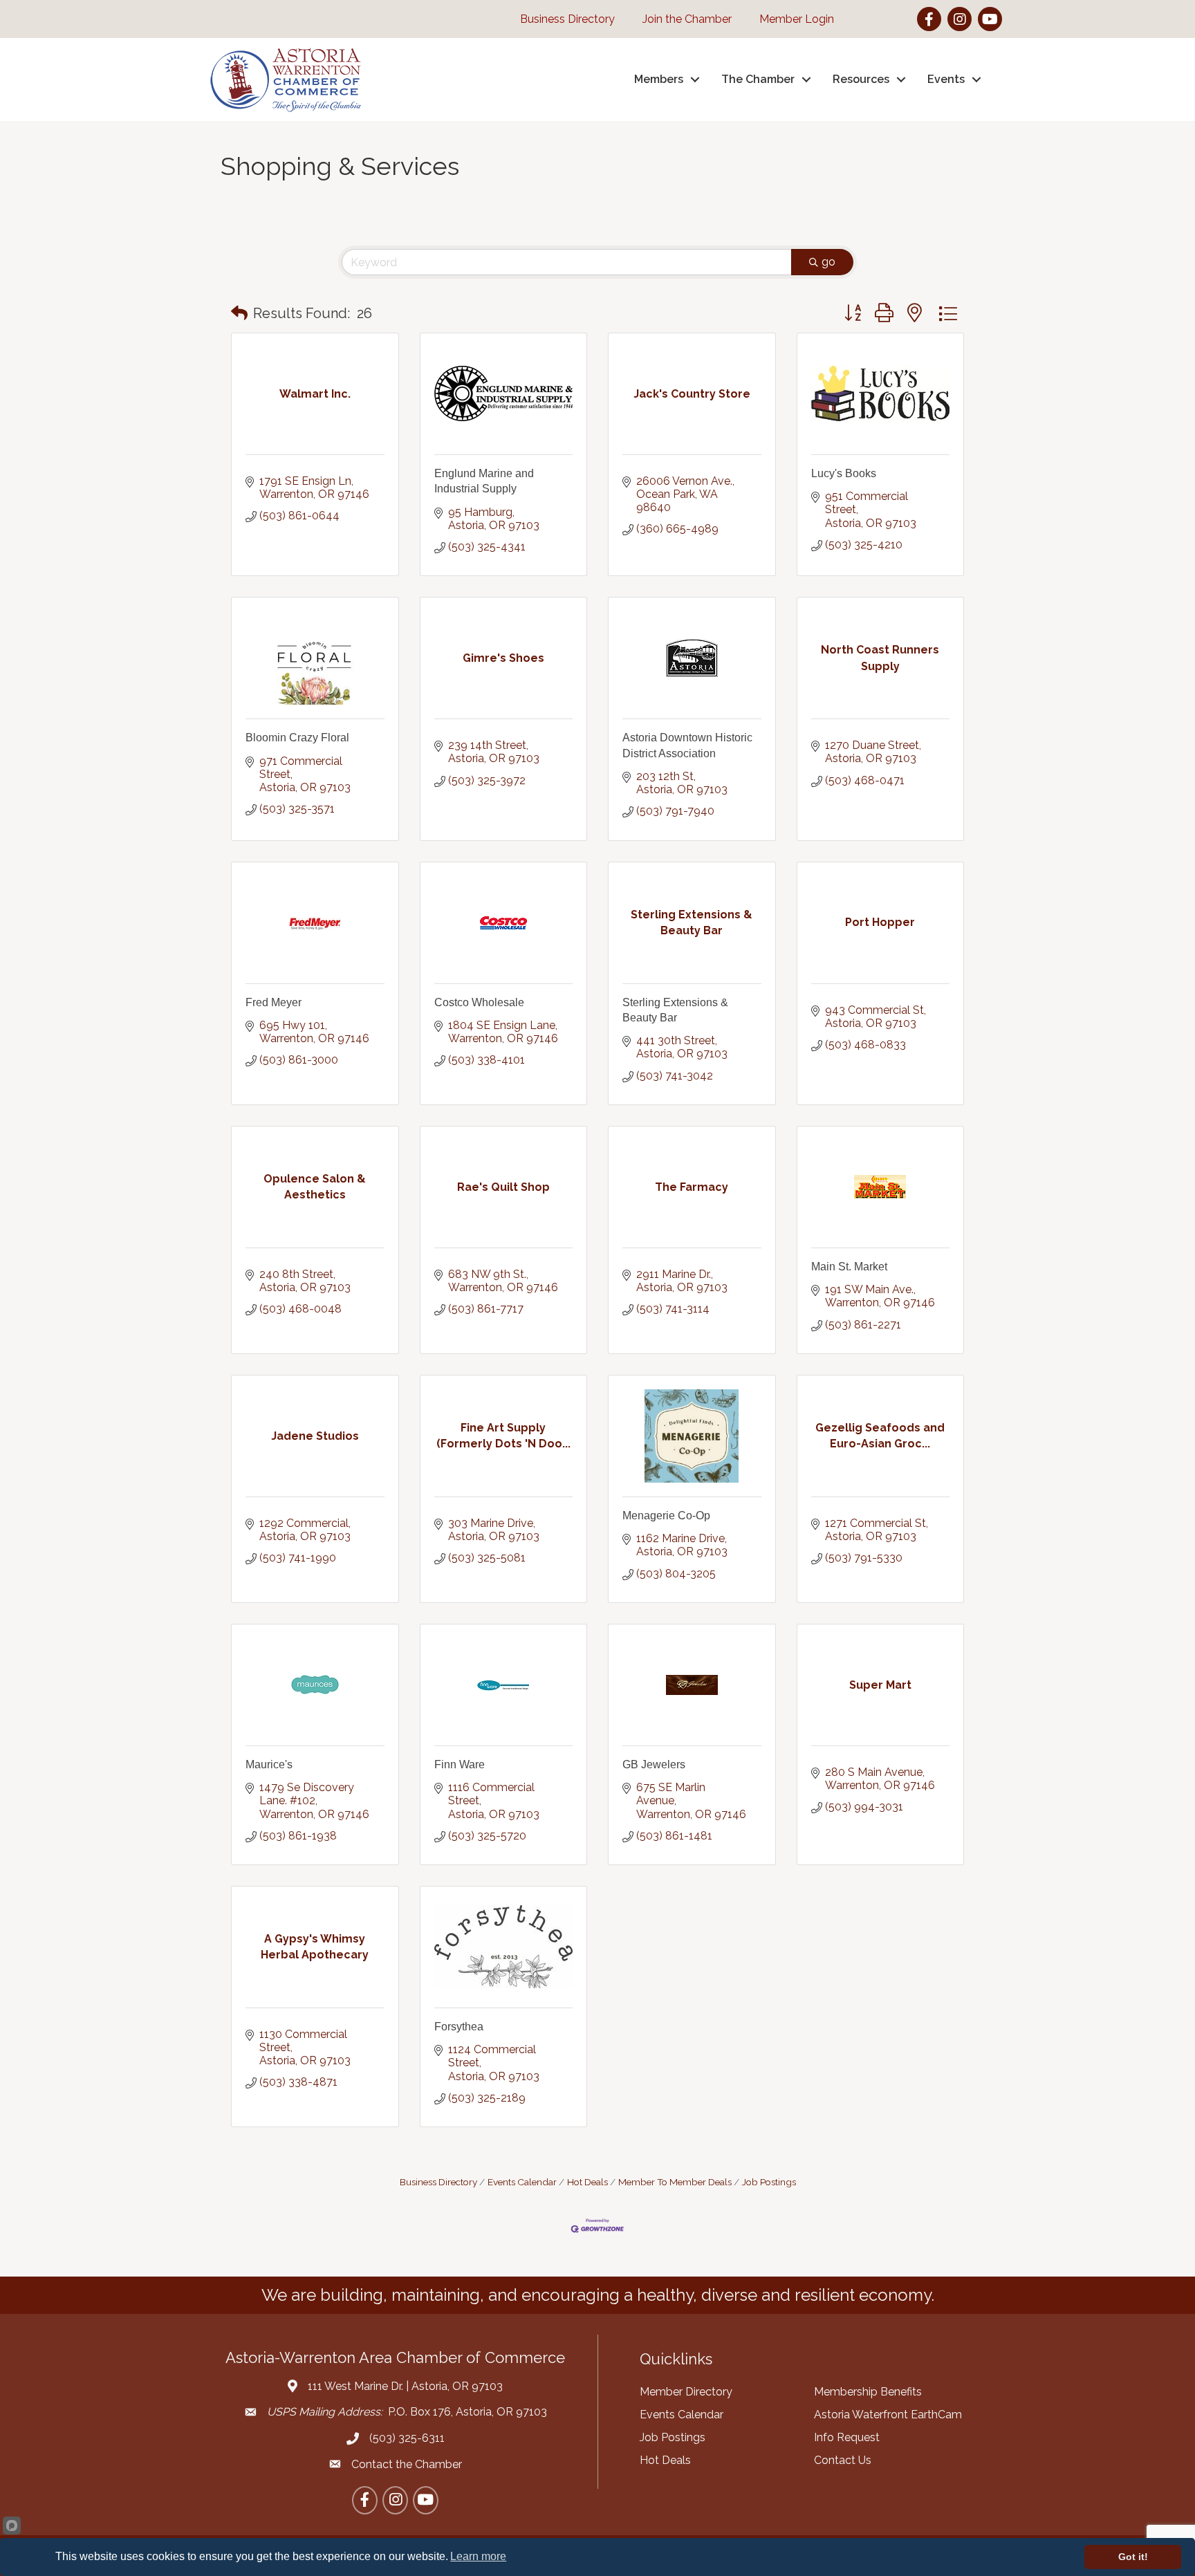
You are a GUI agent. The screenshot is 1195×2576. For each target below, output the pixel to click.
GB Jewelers (654, 1764)
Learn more (478, 2556)
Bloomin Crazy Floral (297, 738)
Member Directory (686, 2392)
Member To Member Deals (675, 2182)
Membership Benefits (868, 2392)
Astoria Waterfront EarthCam (888, 2415)
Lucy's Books (844, 473)
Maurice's (269, 1764)
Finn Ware (460, 1764)
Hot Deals (587, 2182)
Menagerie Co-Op (666, 1516)
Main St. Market (849, 1267)
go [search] (828, 262)
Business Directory (438, 2182)
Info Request (847, 2437)
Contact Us (843, 2460)
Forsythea (459, 2027)
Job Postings (769, 2182)
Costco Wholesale (479, 1002)
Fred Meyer (274, 1002)
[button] (239, 313)
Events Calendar (522, 2182)
